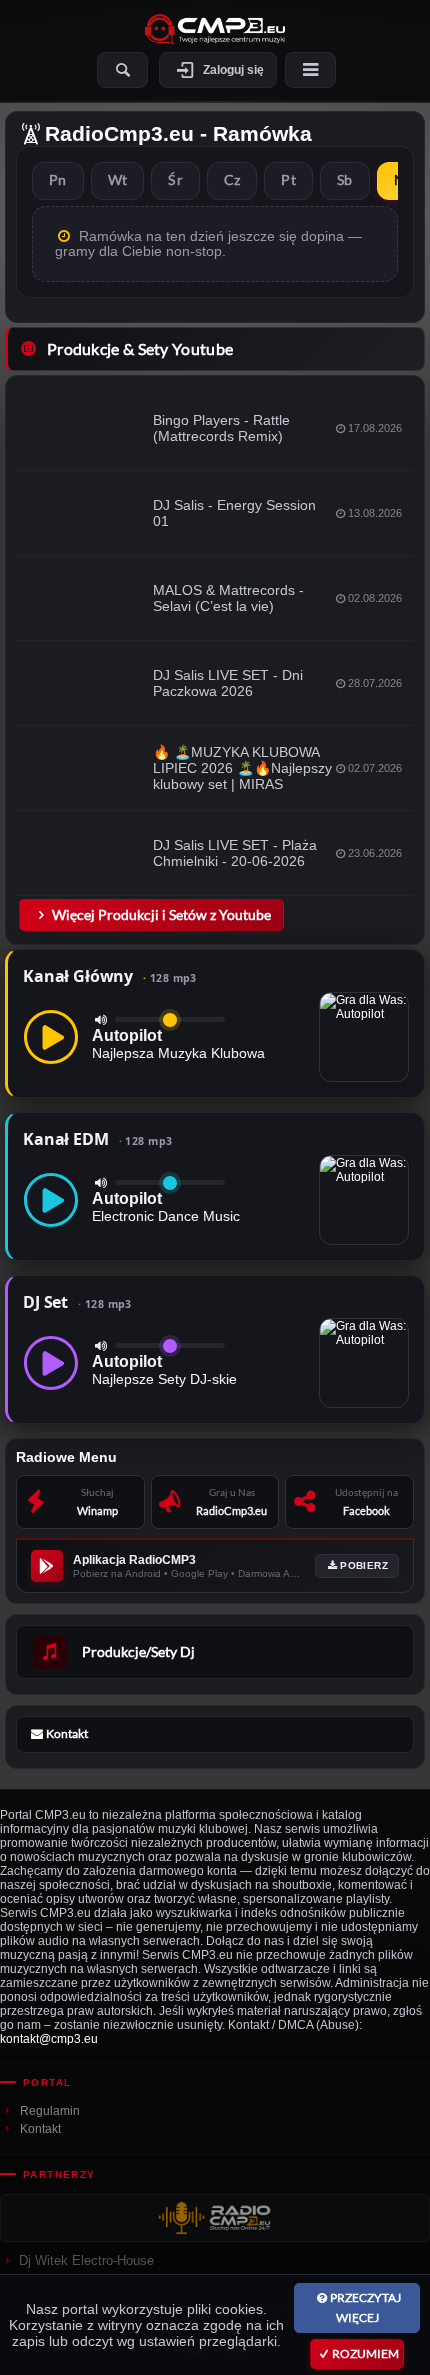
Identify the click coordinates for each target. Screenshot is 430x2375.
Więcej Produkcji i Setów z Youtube (161, 914)
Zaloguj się (233, 70)
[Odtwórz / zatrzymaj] (51, 1037)
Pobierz (364, 1565)
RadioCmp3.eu (119, 133)
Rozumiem (365, 2353)
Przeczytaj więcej (365, 2307)
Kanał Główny (110, 976)
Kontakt (40, 2129)
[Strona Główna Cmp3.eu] (215, 29)
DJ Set (77, 1302)
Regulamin (50, 2111)
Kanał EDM (97, 1139)
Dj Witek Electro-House (86, 2260)
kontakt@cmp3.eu (49, 2039)
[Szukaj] (122, 70)
